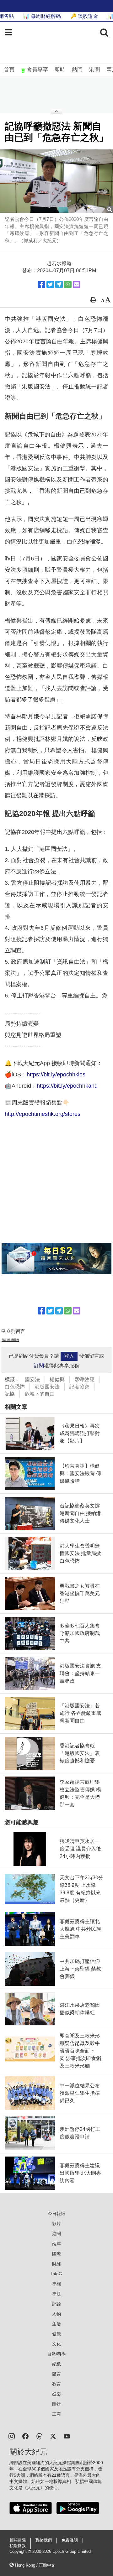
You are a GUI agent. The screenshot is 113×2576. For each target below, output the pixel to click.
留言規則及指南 (10, 1340)
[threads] (39, 2436)
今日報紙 (56, 2214)
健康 (56, 2334)
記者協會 (79, 1387)
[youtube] (67, 2436)
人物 (56, 2314)
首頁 (9, 70)
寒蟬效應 (84, 1379)
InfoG (57, 2274)
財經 (56, 2264)
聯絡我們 (44, 2540)
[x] (53, 2436)
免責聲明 (70, 2540)
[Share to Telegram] (59, 284)
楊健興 (57, 1379)
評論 (56, 2304)
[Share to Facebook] (41, 284)
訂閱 (39, 1366)
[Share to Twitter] (50, 284)
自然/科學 (56, 2354)
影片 (56, 2224)
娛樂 (56, 2394)
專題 (56, 2294)
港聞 (94, 70)
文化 (56, 2344)
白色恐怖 (15, 1387)
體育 (56, 2374)
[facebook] (25, 2436)
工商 (56, 2414)
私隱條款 (18, 2546)
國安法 (32, 1379)
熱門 (77, 70)
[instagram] (12, 2436)
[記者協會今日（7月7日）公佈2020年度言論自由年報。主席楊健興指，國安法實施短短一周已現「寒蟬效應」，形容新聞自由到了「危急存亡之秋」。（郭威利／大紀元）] (56, 181)
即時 (60, 70)
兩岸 (56, 2244)
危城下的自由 (40, 1394)
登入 (69, 1356)
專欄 (56, 2284)
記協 (10, 1394)
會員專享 (37, 70)
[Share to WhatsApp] (68, 284)
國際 (56, 2254)
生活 (56, 2324)
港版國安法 (47, 1387)
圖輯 (56, 2404)
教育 (56, 2384)
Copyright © (21, 2552)
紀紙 (56, 2364)
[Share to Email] (77, 284)
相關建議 (18, 2540)
